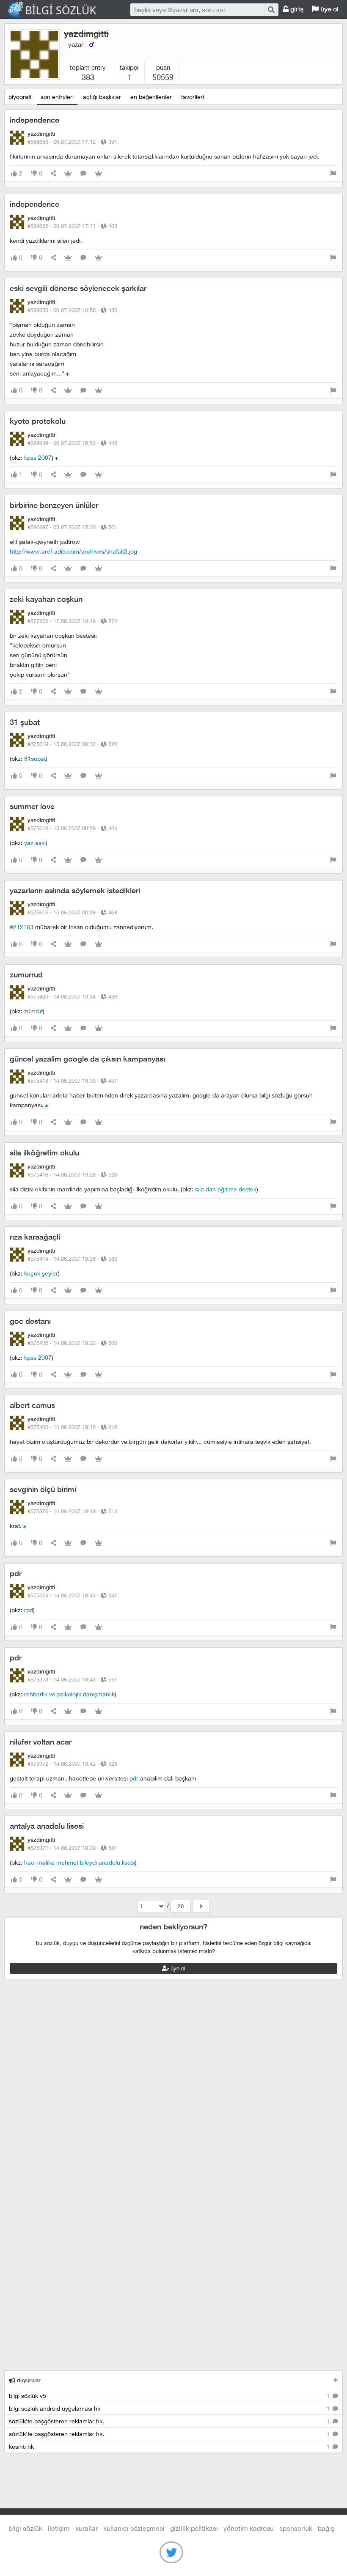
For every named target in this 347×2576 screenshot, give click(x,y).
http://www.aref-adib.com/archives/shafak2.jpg (73, 551)
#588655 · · (72, 226)
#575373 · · (72, 1679)
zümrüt (33, 1011)
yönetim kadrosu (249, 2528)
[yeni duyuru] (336, 2380)
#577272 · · (72, 621)
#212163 (22, 927)
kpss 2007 (38, 457)
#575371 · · (72, 1848)
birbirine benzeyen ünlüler (54, 505)
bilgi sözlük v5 (170, 2396)
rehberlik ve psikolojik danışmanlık (69, 1694)
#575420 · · (72, 996)
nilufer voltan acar (41, 1742)
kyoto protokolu (38, 421)
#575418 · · (72, 1081)
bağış (326, 2528)
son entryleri (57, 97)
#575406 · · (72, 1343)
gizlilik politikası (194, 2528)
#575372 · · (72, 1764)
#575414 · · (72, 1259)
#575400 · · (72, 1427)
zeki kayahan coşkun (46, 599)
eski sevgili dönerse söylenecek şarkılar (78, 288)
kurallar (87, 2528)
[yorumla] (83, 174)
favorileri (193, 97)
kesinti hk (170, 2446)
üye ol (329, 9)
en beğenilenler (151, 97)
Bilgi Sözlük (59, 10)
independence (34, 120)
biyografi (20, 97)
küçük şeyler (41, 1273)
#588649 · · (72, 443)
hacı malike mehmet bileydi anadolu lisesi (80, 1862)
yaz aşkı (35, 843)
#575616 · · (72, 828)
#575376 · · (72, 1511)
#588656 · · (72, 142)
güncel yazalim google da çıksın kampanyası (87, 1059)
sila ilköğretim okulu (44, 1153)
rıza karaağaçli (35, 1237)
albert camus (32, 1405)
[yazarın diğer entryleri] (201, 1906)
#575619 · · (72, 744)
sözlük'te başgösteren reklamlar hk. (170, 2421)
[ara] (271, 10)
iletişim (59, 2528)
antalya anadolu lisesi (47, 1826)
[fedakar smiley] (68, 373)
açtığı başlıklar (102, 97)
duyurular (28, 2380)
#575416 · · (72, 1174)
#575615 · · (72, 912)
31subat (35, 759)
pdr (16, 1573)
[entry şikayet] (333, 174)
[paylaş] (53, 174)
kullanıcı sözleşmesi (134, 2528)
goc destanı (30, 1321)
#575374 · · (72, 1595)
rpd (29, 1610)
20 (181, 1906)
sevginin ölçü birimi (43, 1489)
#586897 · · (72, 527)
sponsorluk (296, 2528)
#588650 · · (72, 310)
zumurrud (26, 975)
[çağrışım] (57, 457)
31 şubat (25, 722)
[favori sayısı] (68, 174)
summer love (32, 806)
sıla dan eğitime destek (226, 1189)
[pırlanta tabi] (25, 1526)
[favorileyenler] (99, 174)
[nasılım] (47, 1105)
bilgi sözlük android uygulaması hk (170, 2408)
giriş (296, 9)
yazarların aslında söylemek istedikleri (75, 890)
